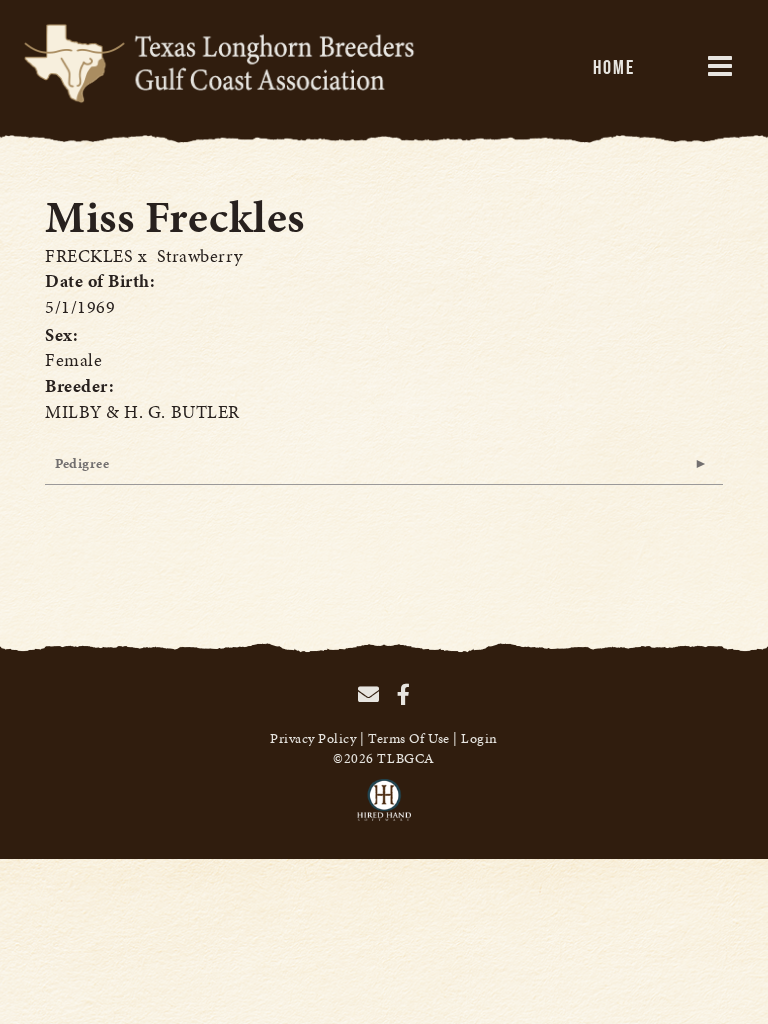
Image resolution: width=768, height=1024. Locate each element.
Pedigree (82, 463)
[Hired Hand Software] (384, 809)
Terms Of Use (408, 738)
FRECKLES (89, 255)
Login (479, 738)
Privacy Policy (313, 738)
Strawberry (200, 255)
